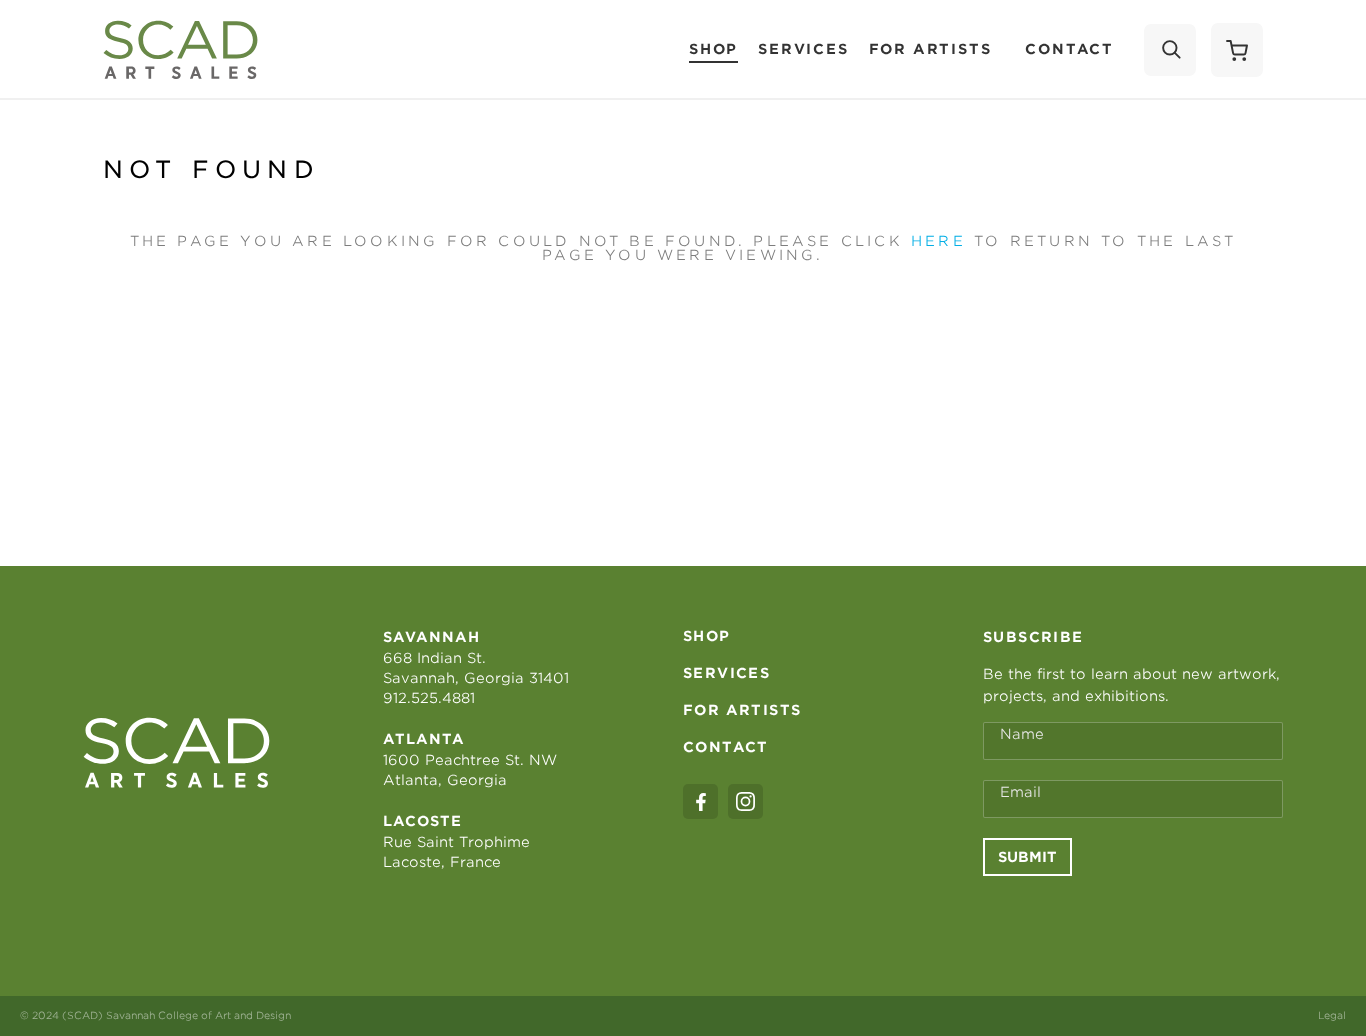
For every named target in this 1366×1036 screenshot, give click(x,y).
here (938, 241)
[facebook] (700, 801)
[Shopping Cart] (1237, 50)
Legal (1332, 1015)
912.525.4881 (429, 698)
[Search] (1170, 50)
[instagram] (745, 801)
